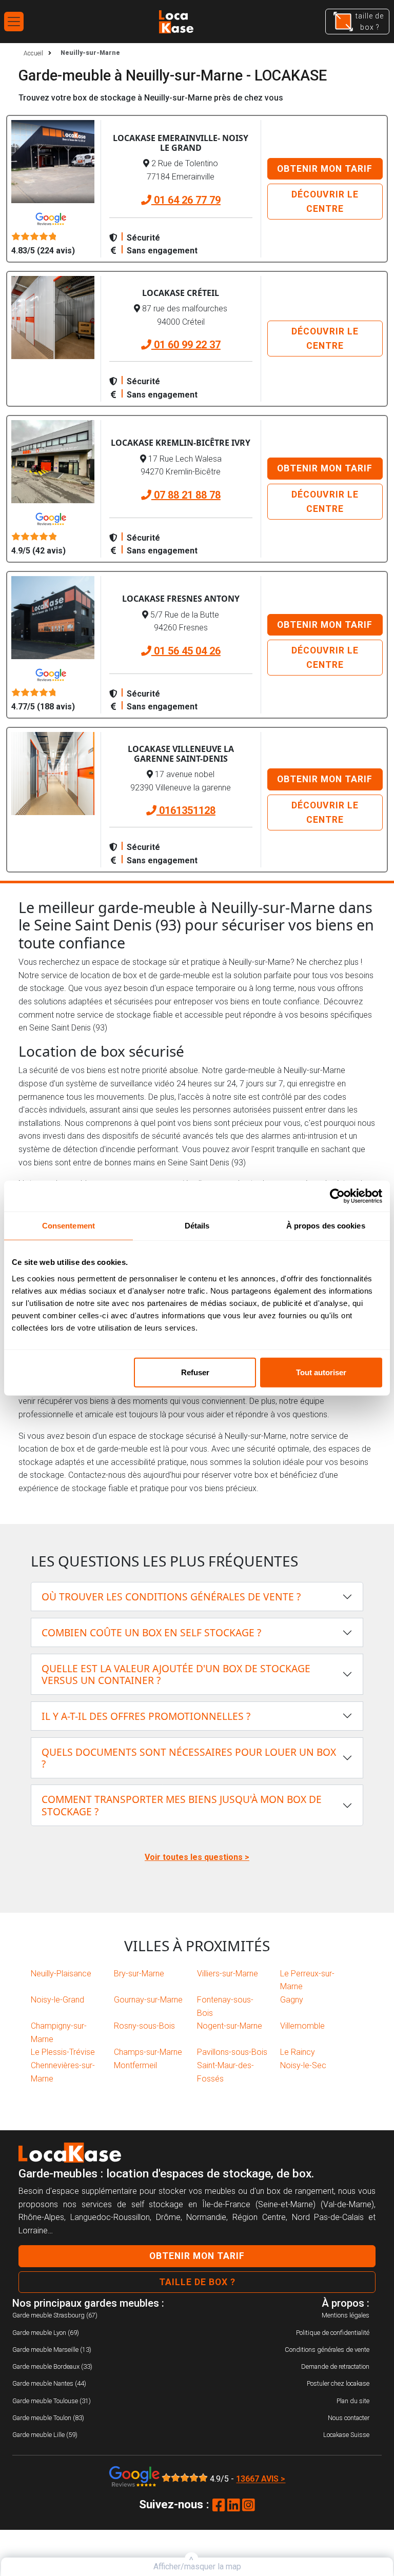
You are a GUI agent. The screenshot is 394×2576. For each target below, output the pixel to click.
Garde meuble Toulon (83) (48, 2418)
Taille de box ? (197, 2282)
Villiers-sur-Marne (228, 1974)
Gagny (292, 2000)
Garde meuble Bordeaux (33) (52, 2366)
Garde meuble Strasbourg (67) (55, 2315)
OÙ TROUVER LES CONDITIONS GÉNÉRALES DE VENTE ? (171, 1597)
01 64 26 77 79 (186, 200)
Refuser (195, 1372)
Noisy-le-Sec (303, 2065)
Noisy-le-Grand (57, 2000)
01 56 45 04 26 (186, 651)
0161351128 (186, 810)
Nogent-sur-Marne (230, 2026)
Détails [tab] (197, 1226)
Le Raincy (298, 2052)
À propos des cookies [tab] (326, 1226)
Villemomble (302, 2026)
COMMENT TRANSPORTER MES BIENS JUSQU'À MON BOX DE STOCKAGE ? (182, 1805)
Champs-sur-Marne (148, 2052)
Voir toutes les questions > (197, 1857)
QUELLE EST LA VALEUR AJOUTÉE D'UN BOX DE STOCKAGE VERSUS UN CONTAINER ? (176, 1674)
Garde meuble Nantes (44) (49, 2383)
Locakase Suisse (346, 2435)
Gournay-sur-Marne (148, 2000)
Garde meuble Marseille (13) (52, 2350)
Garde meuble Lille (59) (45, 2435)
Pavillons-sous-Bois (232, 2052)
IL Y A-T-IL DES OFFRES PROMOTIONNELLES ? (146, 1716)
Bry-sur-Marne (139, 1974)
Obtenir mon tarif (325, 169)
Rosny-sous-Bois (144, 2026)
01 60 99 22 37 (186, 345)
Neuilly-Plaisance (61, 1974)
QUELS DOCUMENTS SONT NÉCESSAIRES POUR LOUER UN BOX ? (189, 1758)
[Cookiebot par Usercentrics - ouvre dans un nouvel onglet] (337, 1196)
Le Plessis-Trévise (63, 2052)
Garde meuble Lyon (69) (46, 2333)
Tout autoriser (321, 1372)
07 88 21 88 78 (186, 495)
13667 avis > (261, 2479)
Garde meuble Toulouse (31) (52, 2401)
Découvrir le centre (325, 202)
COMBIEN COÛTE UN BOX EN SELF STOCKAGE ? (151, 1632)
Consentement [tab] (68, 1226)
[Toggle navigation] (14, 22)
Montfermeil (135, 2065)
